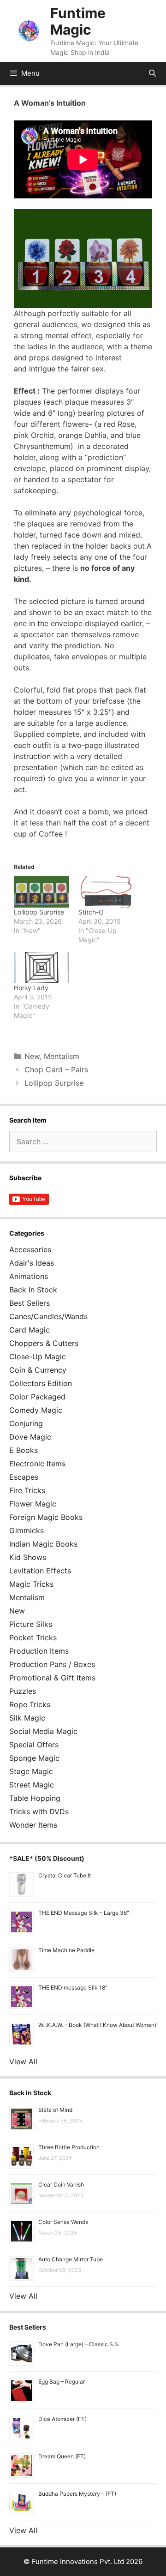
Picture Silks (31, 1624)
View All (23, 2062)
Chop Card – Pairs (56, 1070)
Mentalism (62, 1056)
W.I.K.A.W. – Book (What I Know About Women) (97, 2025)
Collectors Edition (41, 1383)
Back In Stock (33, 1290)
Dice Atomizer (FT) (62, 2419)
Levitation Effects (40, 1571)
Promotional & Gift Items (52, 1678)
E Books (24, 1450)
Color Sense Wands (63, 2222)
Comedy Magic (36, 1410)
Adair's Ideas (32, 1263)
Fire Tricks (27, 1490)
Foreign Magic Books (46, 1517)
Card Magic (30, 1330)
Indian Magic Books (43, 1544)
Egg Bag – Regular (62, 2382)
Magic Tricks (31, 1584)
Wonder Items (33, 1825)
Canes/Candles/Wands (48, 1316)
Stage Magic (31, 1771)
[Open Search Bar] (152, 73)
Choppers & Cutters (44, 1343)
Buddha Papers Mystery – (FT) (77, 2494)
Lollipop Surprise (39, 912)
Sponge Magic (34, 1758)
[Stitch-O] (106, 892)
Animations (29, 1276)
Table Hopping (35, 1798)
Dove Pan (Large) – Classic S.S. (79, 2344)
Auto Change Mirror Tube (71, 2259)
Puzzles (23, 1691)
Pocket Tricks (33, 1638)
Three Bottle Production (69, 2147)
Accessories (30, 1249)
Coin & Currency (38, 1370)
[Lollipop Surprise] (41, 892)
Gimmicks (27, 1530)
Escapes (24, 1477)
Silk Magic (27, 1718)
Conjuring (26, 1423)
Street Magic (32, 1785)
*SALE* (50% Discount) (47, 1858)
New (32, 1056)
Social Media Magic (43, 1731)
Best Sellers (30, 1303)
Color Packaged (37, 1397)
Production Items (39, 1651)
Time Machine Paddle (66, 1950)
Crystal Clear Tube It (65, 1875)
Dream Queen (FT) (62, 2456)
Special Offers (34, 1745)
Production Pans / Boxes (52, 1664)
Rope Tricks (30, 1704)
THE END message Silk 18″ (73, 1987)
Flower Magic (33, 1504)
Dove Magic (30, 1437)
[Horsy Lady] (41, 968)
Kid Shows (28, 1557)
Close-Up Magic (38, 1357)
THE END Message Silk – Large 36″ (84, 1913)
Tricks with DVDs (39, 1811)
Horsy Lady (31, 988)
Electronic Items (37, 1464)
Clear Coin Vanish (61, 2185)
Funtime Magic (78, 21)
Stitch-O (91, 912)
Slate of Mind (55, 2110)
